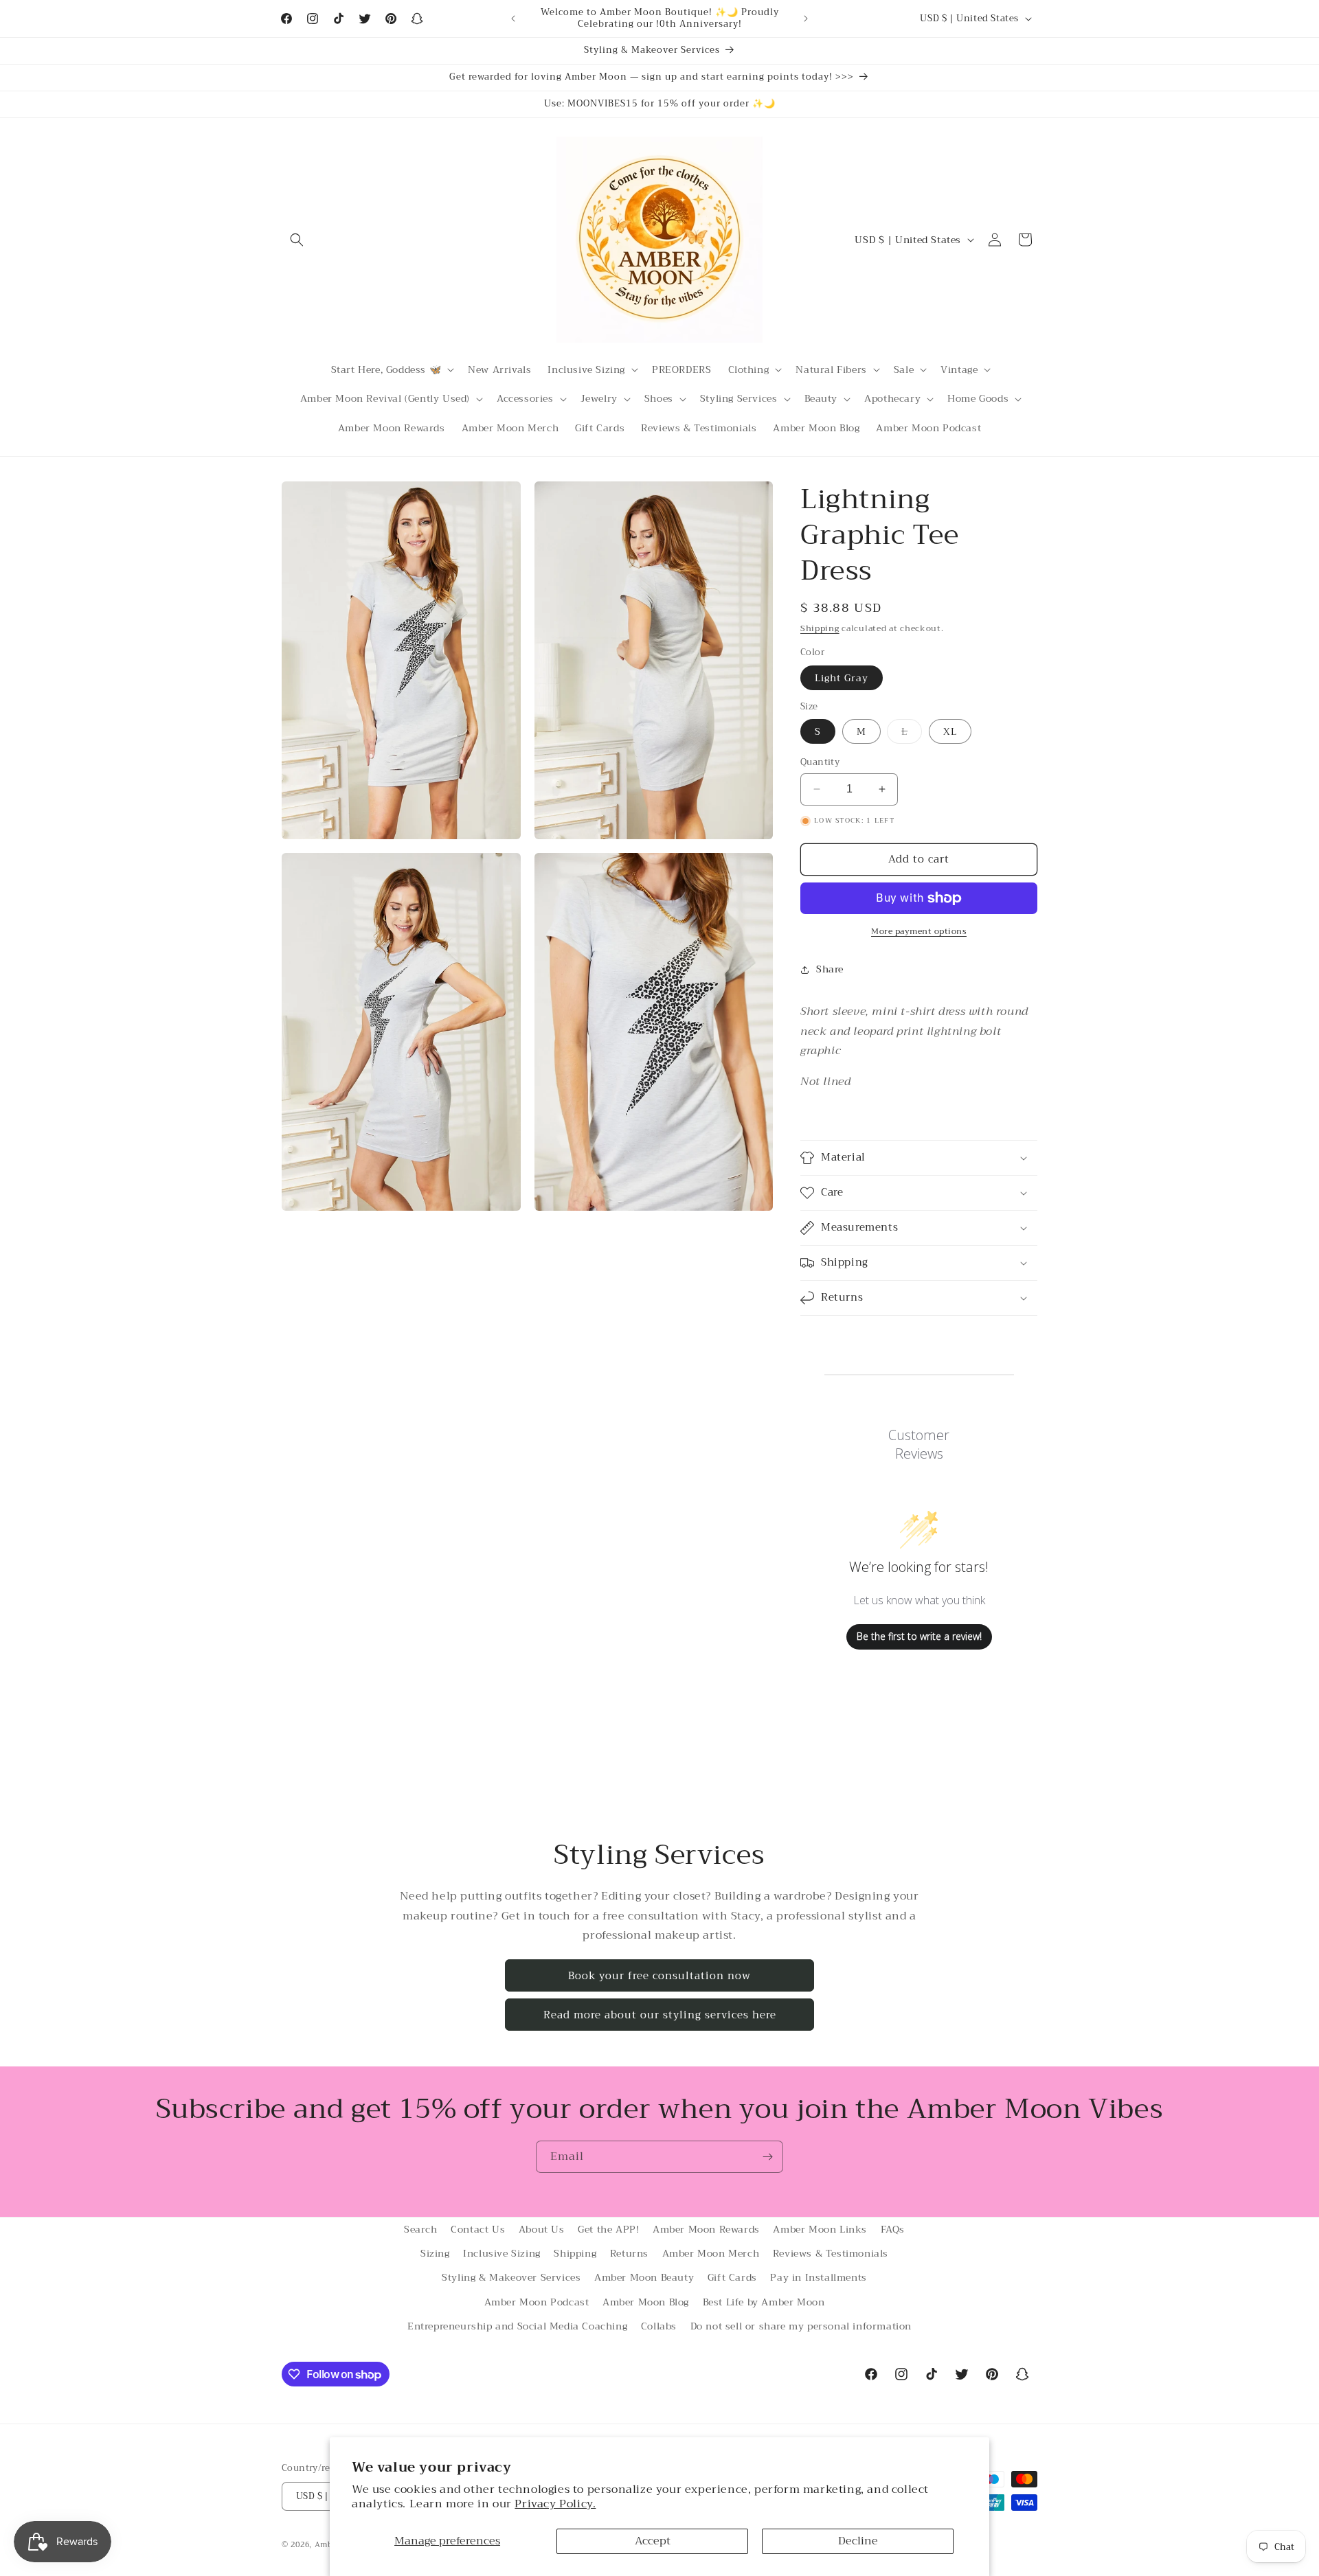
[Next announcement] (806, 19)
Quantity (820, 762)
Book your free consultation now (659, 1976)
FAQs (893, 2229)
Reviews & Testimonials (831, 2253)
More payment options (919, 931)
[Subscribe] (767, 2157)
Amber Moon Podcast (537, 2302)
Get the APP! (608, 2229)
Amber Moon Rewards (706, 2229)
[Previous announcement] (513, 19)
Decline (858, 2541)
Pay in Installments (818, 2277)
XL (950, 731)
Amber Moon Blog (646, 2302)
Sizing (435, 2253)
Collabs (659, 2326)
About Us (542, 2229)
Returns (629, 2253)
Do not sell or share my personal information (801, 2326)
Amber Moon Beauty (644, 2277)
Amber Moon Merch (711, 2253)
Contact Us (478, 2229)
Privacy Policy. (555, 2504)
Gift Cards (732, 2277)
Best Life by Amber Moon (764, 2302)
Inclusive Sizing (502, 2253)
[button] (297, 240)
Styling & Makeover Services (511, 2277)
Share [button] (830, 969)
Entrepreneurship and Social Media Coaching (517, 2326)
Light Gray (842, 678)
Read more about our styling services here (660, 2015)
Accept (653, 2541)
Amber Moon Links (820, 2229)
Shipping (820, 628)
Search (421, 2229)
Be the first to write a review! (919, 1636)
